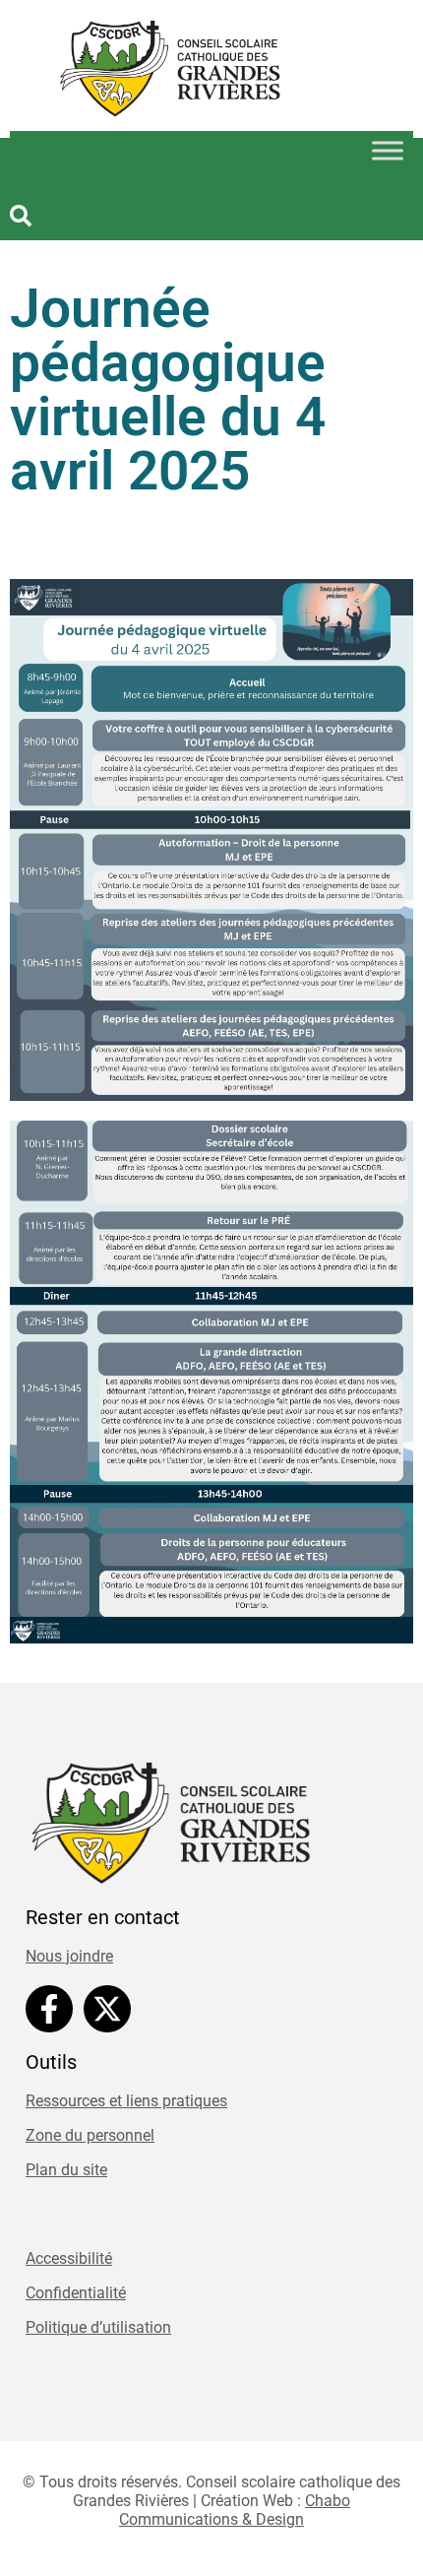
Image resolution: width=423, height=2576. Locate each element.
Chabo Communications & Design (235, 2510)
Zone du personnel (90, 2135)
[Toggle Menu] (388, 151)
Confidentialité (76, 2293)
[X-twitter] (107, 2009)
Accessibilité (69, 2258)
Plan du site (66, 2170)
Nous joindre (69, 1956)
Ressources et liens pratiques (126, 2101)
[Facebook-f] (49, 2009)
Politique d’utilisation (98, 2327)
